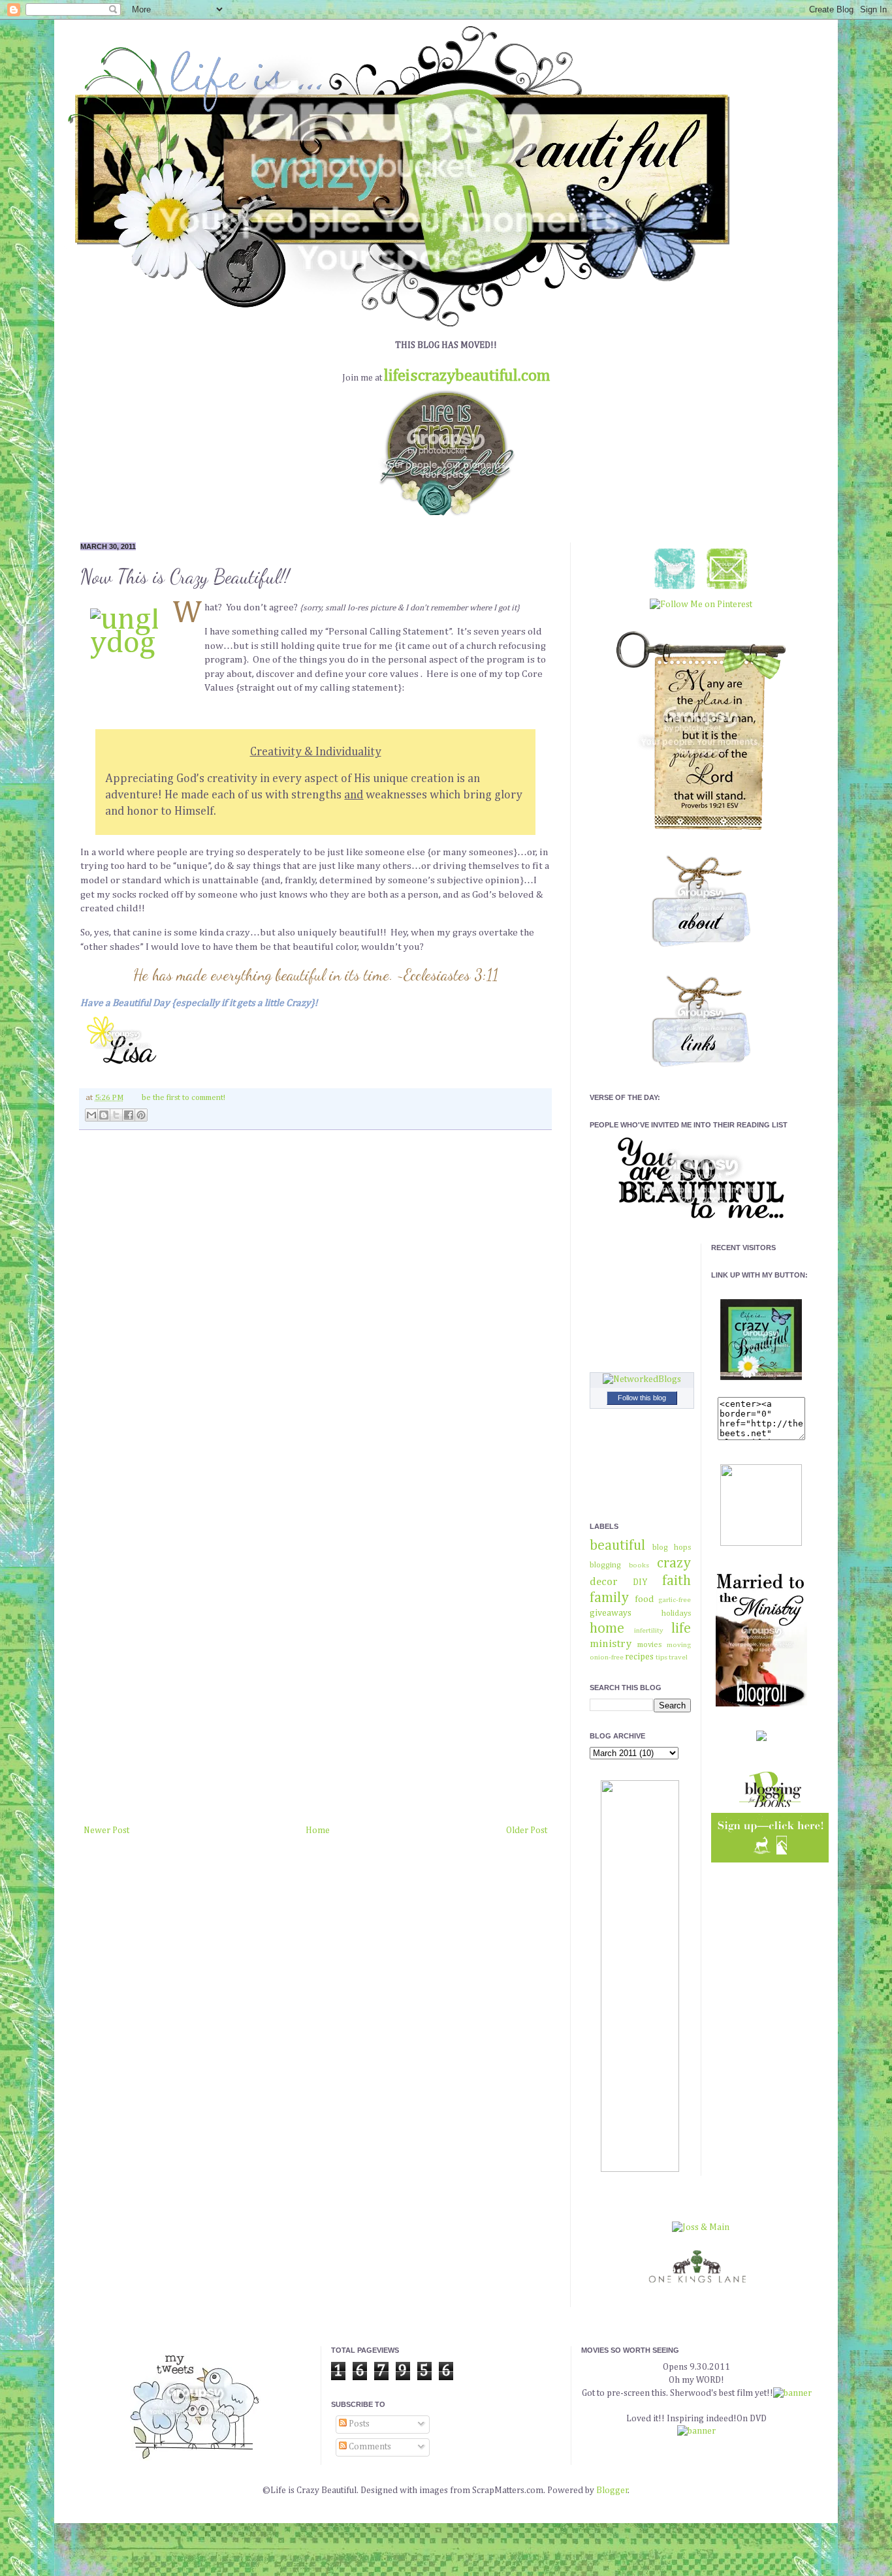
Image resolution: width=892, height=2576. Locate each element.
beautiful (617, 1546)
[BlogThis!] (104, 1115)
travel (678, 1657)
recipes (639, 1657)
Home (318, 1830)
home (607, 1629)
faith (677, 1581)
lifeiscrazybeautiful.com (467, 376)
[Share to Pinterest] (141, 1115)
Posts (358, 2424)
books (639, 1565)
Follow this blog (642, 1398)
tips (661, 1657)
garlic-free (675, 1600)
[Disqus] (315, 1310)
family (609, 1598)
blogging (605, 1565)
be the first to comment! (183, 1098)
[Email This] (91, 1115)
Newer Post (106, 1830)
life (681, 1629)
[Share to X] (116, 1115)
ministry (611, 1644)
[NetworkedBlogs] (642, 1379)
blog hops (672, 1547)
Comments (369, 2447)
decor (604, 1582)
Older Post (527, 1830)
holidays (676, 1613)
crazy (674, 1563)
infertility (649, 1630)
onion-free (607, 1657)
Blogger (612, 2490)
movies (649, 1645)
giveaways (611, 1613)
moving (679, 1645)
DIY (640, 1582)
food (644, 1599)
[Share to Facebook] (129, 1115)
